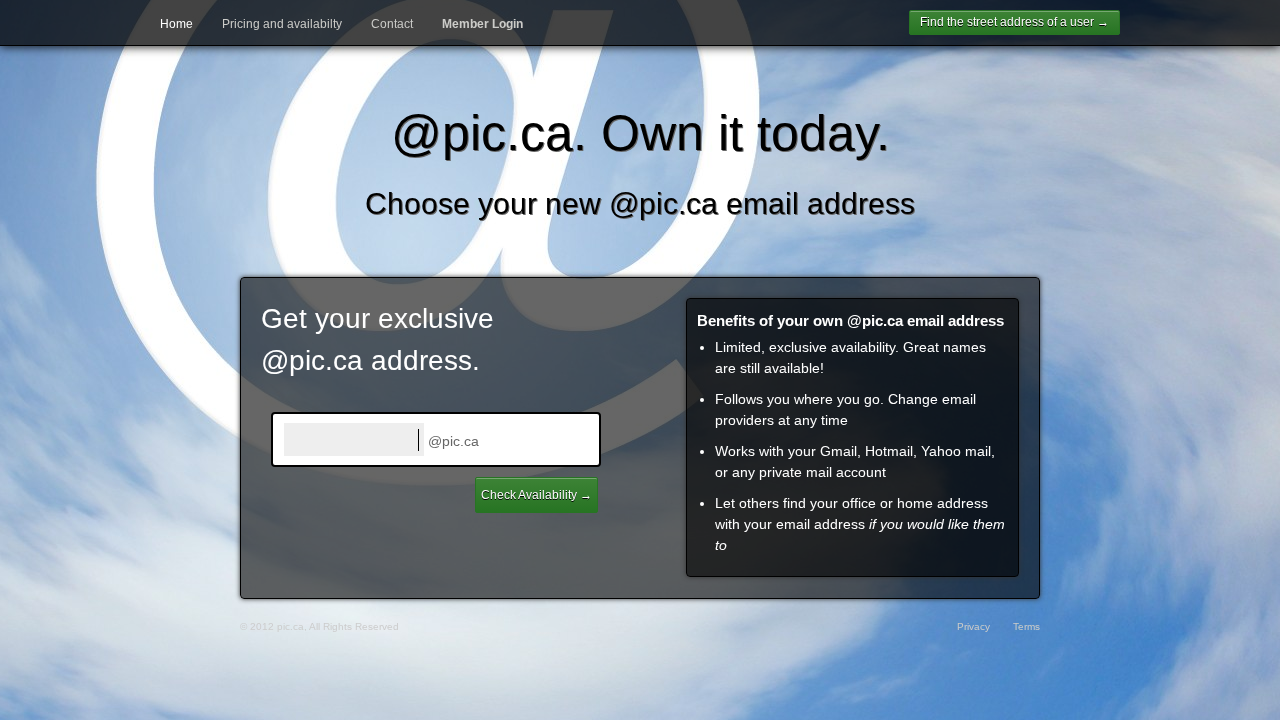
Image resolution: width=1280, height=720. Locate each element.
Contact (392, 24)
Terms (1026, 626)
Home (176, 24)
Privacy (973, 626)
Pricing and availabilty (282, 24)
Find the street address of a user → (1014, 22)
